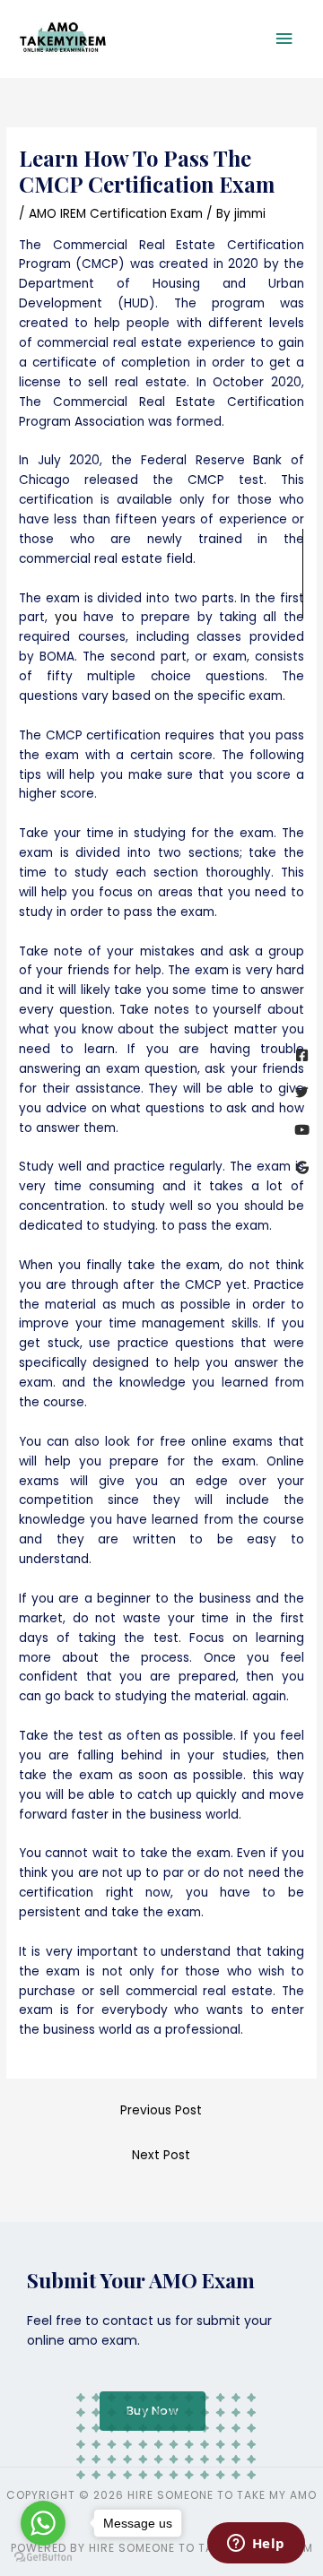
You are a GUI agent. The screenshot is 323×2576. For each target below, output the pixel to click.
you (66, 617)
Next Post (161, 2155)
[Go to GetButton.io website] (43, 2558)
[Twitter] (302, 1092)
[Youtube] (302, 1130)
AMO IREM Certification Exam (116, 214)
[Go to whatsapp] (43, 2523)
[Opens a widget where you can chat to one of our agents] (256, 2545)
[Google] (302, 1167)
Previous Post (161, 2110)
